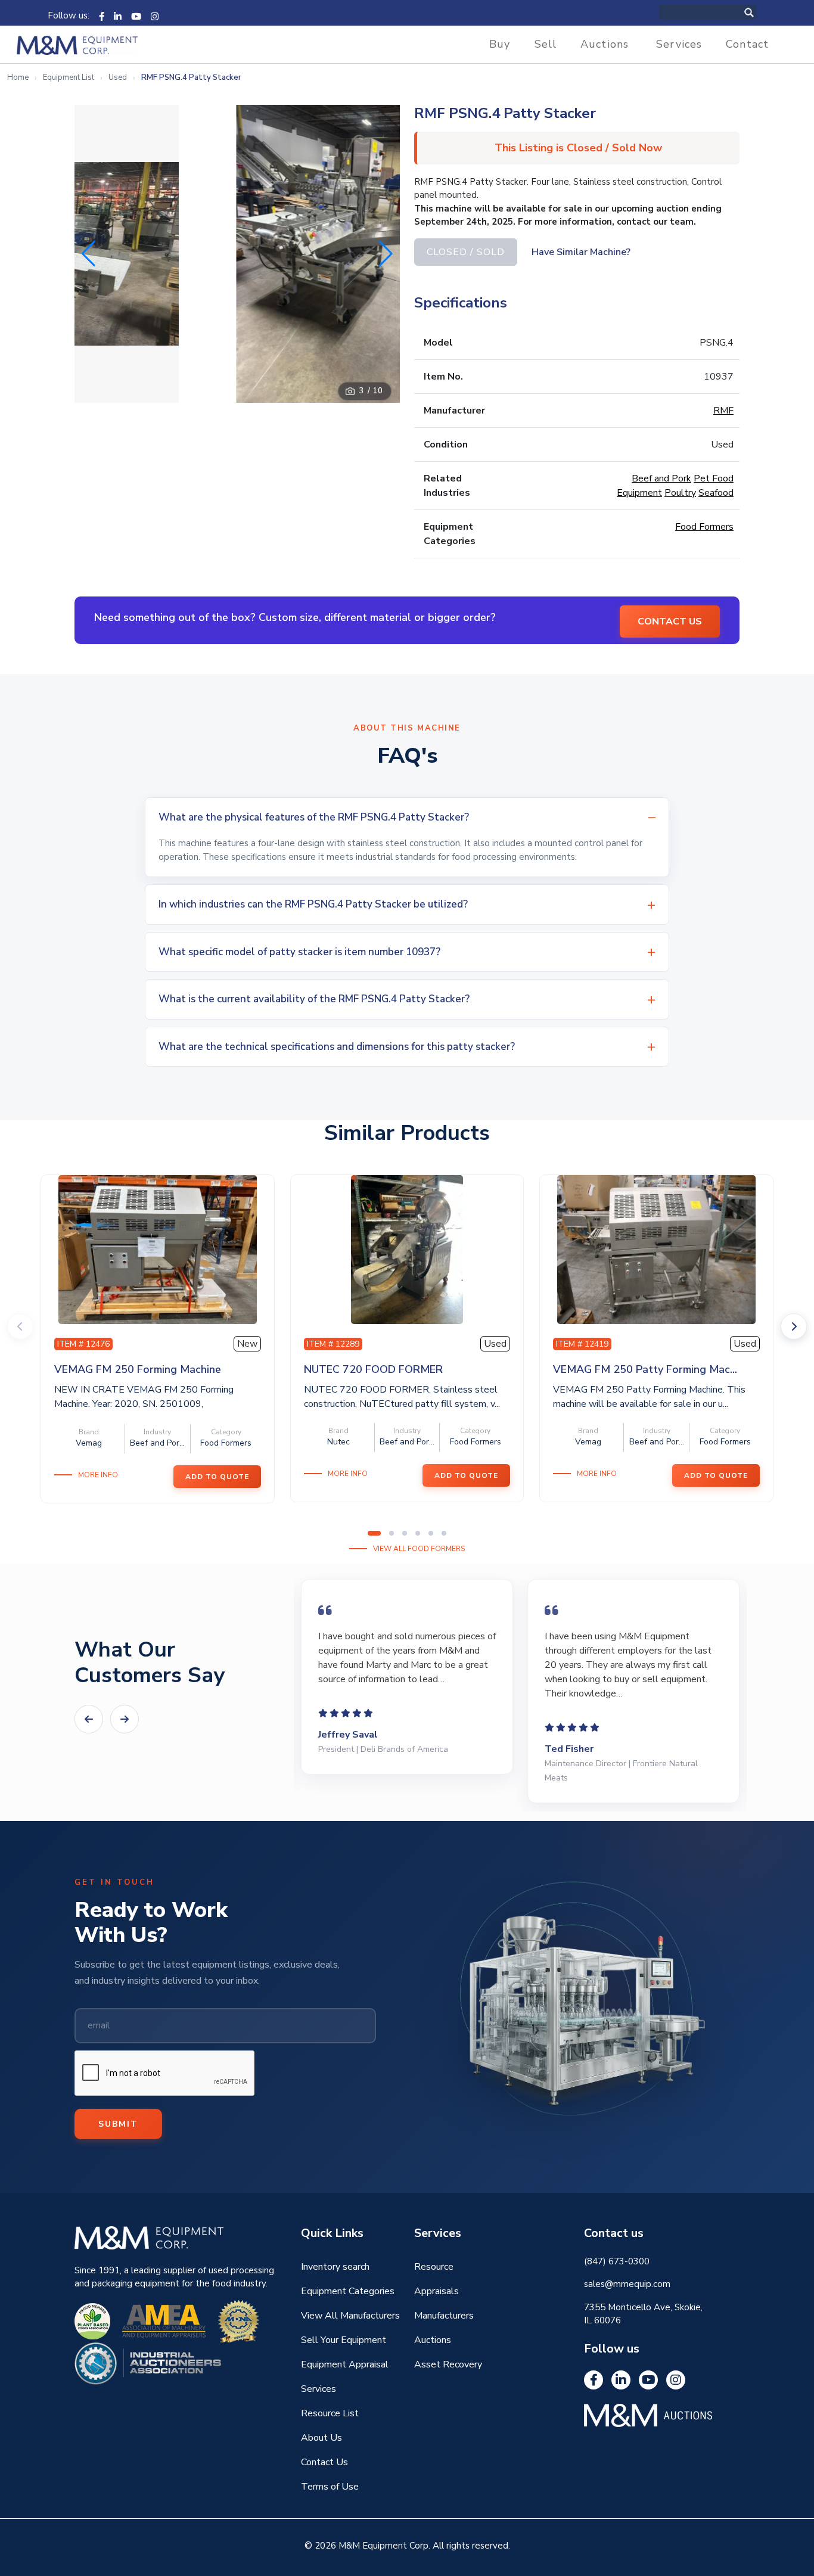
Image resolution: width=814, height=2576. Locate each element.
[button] (386, 254)
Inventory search (335, 2267)
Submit (118, 2124)
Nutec (338, 1442)
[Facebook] (102, 15)
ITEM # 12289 (333, 1344)
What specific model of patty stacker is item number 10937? (299, 952)
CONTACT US (670, 622)
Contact (747, 44)
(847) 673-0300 (617, 2261)
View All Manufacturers (350, 2316)
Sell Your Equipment (344, 2340)
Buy (500, 44)
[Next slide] (794, 1326)
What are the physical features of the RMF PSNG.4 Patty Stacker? (314, 817)
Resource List (330, 2413)
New (247, 1344)
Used (118, 77)
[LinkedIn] (118, 15)
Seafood (716, 493)
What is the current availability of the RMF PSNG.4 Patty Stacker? (314, 999)
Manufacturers (444, 2316)
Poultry (680, 493)
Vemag (89, 1443)
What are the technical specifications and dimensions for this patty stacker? (337, 1047)
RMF (723, 411)
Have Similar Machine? (581, 252)
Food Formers (704, 527)
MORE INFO (98, 1475)
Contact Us (324, 2462)
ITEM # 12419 (582, 1344)
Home (18, 77)
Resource (434, 2267)
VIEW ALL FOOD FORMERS (419, 1549)
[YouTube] (136, 15)
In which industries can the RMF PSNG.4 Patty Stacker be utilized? (313, 904)
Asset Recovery (448, 2364)
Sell (546, 44)
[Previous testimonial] (89, 1719)
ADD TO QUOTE (217, 1477)
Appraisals (436, 2291)
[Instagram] (155, 15)
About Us (321, 2438)
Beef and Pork (661, 478)
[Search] (762, 12)
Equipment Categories (348, 2291)
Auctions (605, 44)
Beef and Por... (157, 1443)
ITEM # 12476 (83, 1344)
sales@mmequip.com (627, 2284)
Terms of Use (330, 2487)
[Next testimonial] (125, 1719)
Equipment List (69, 77)
